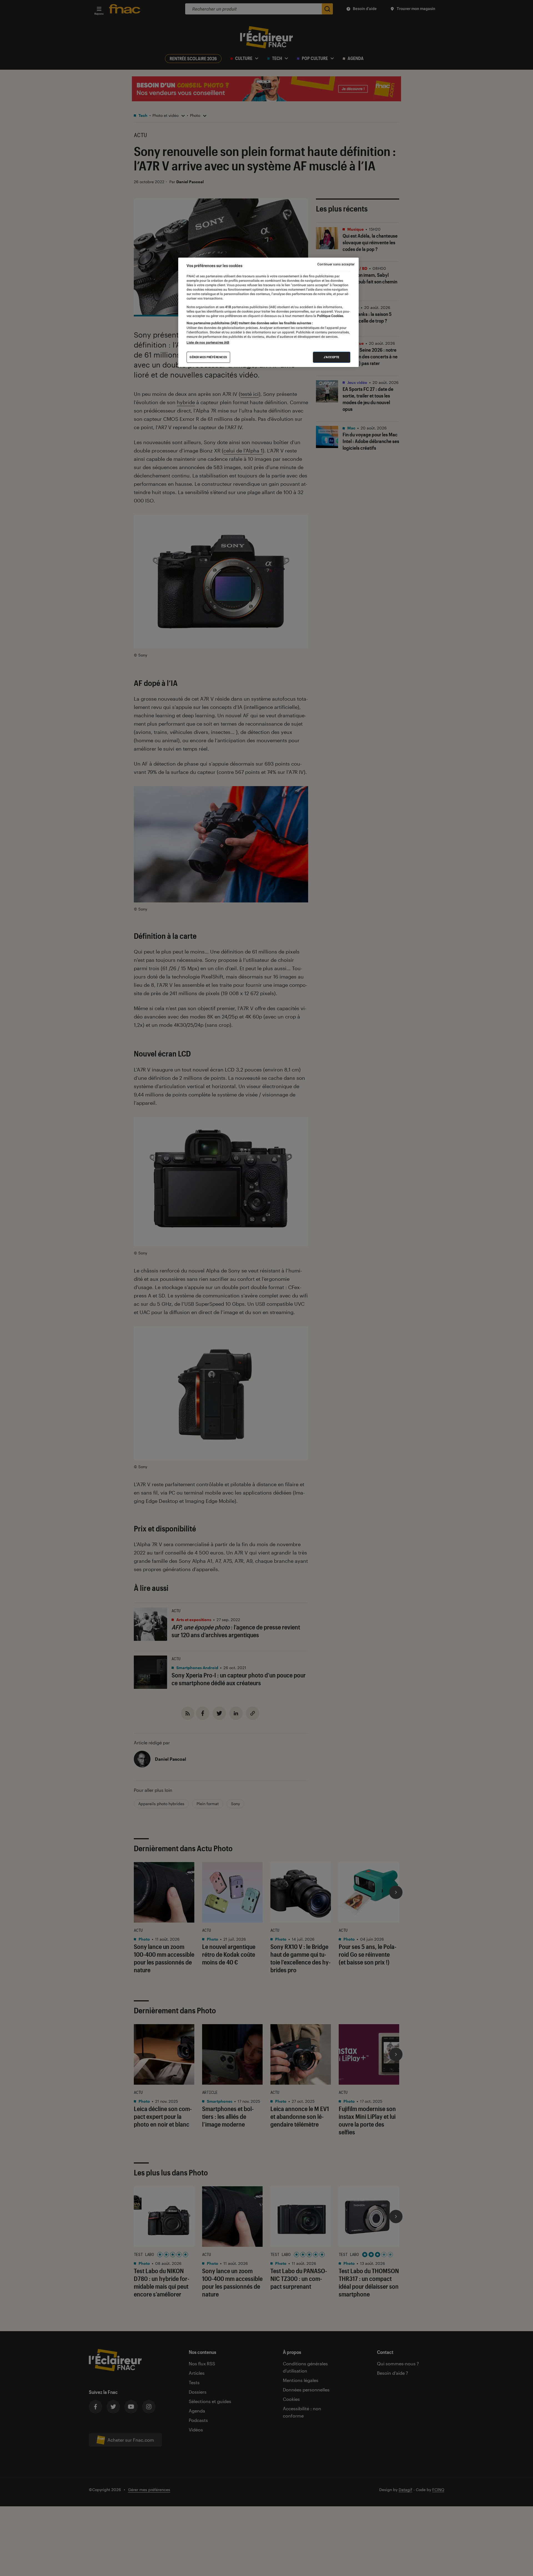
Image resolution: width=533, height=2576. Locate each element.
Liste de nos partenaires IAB (208, 343)
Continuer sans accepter (336, 264)
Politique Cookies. (330, 316)
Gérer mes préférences (208, 357)
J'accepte (332, 357)
